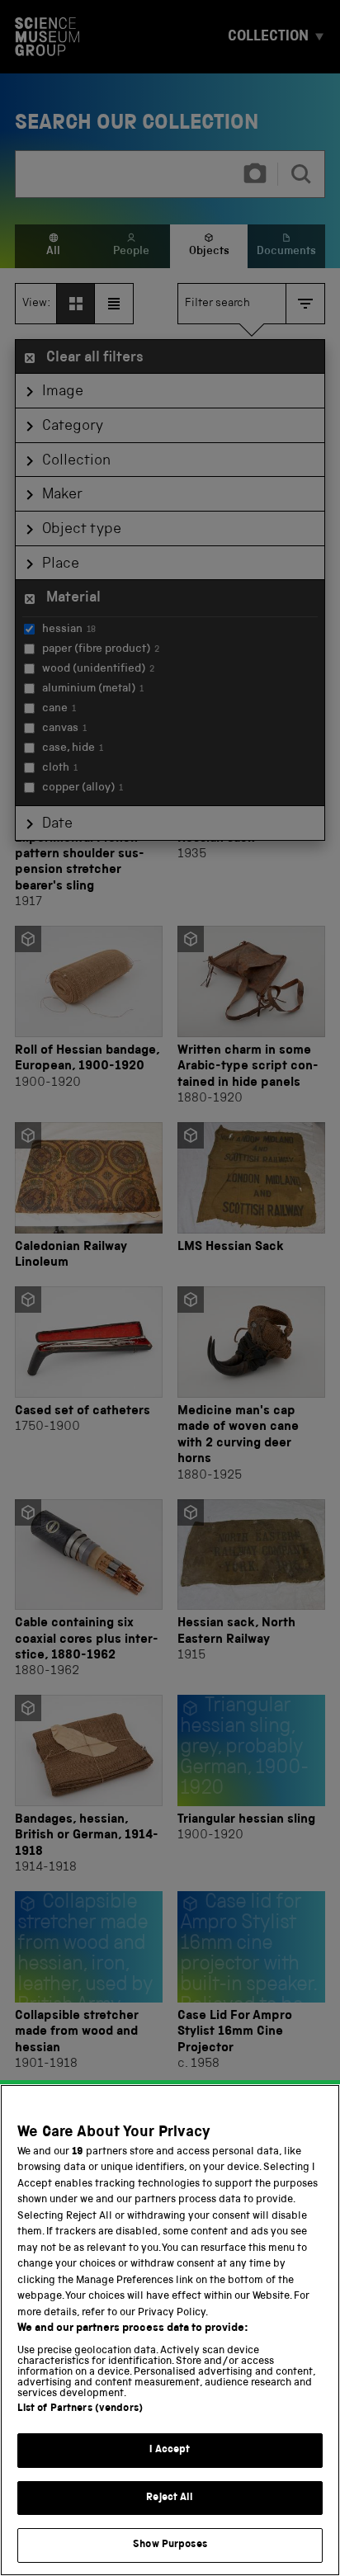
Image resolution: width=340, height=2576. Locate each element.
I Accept (170, 2450)
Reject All (170, 2498)
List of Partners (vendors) (80, 2409)
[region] (170, 2330)
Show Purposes (170, 2545)
